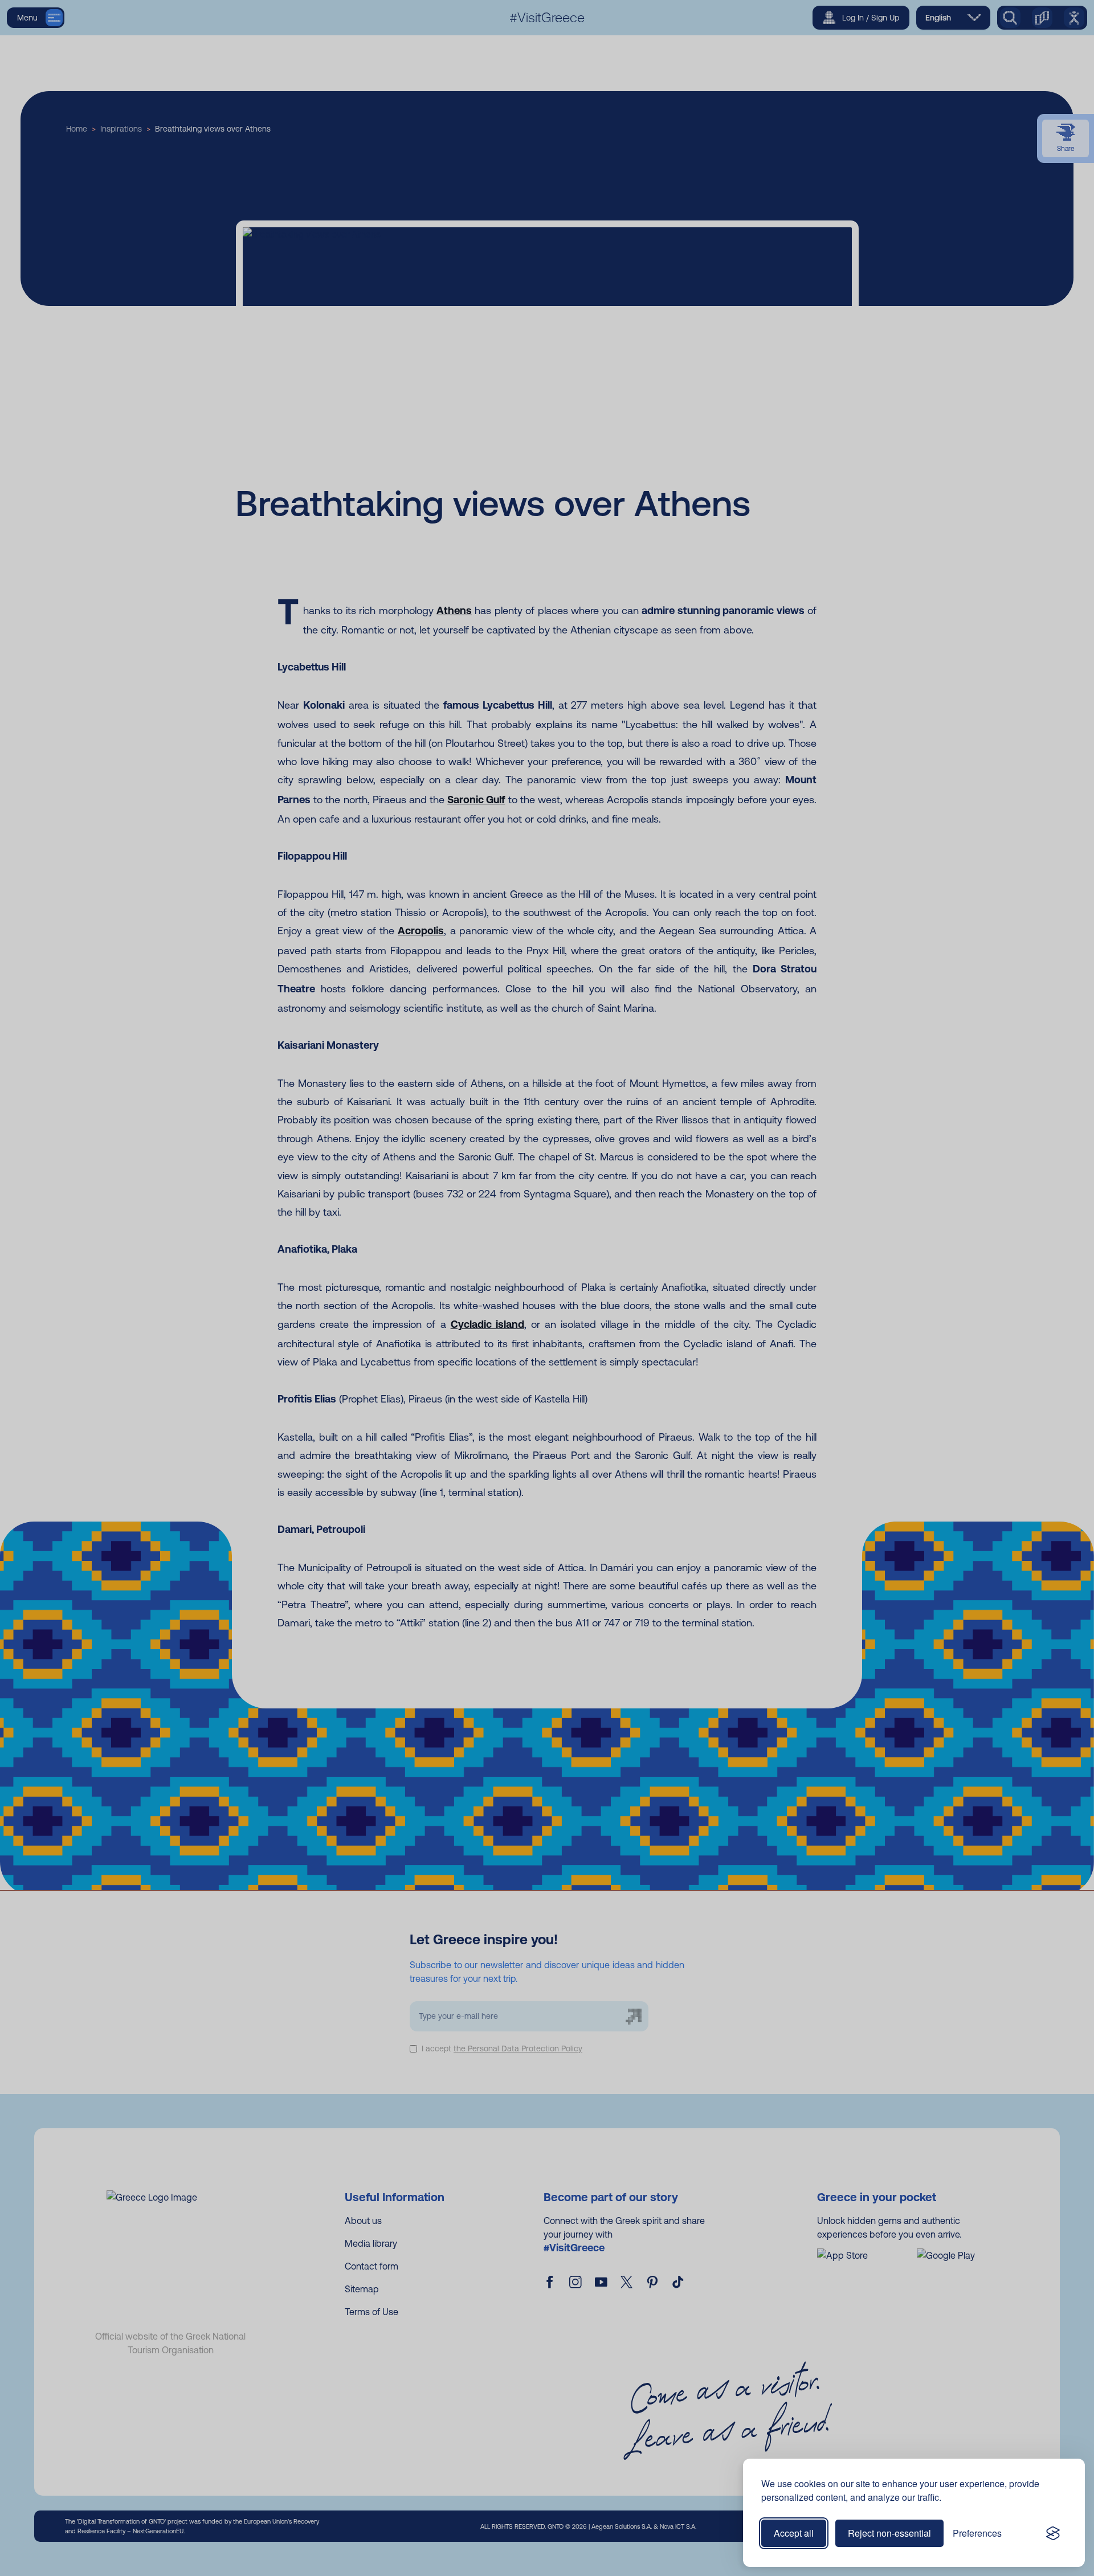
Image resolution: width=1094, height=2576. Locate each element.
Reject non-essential (889, 2533)
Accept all (794, 2533)
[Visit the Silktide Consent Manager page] (1053, 2533)
